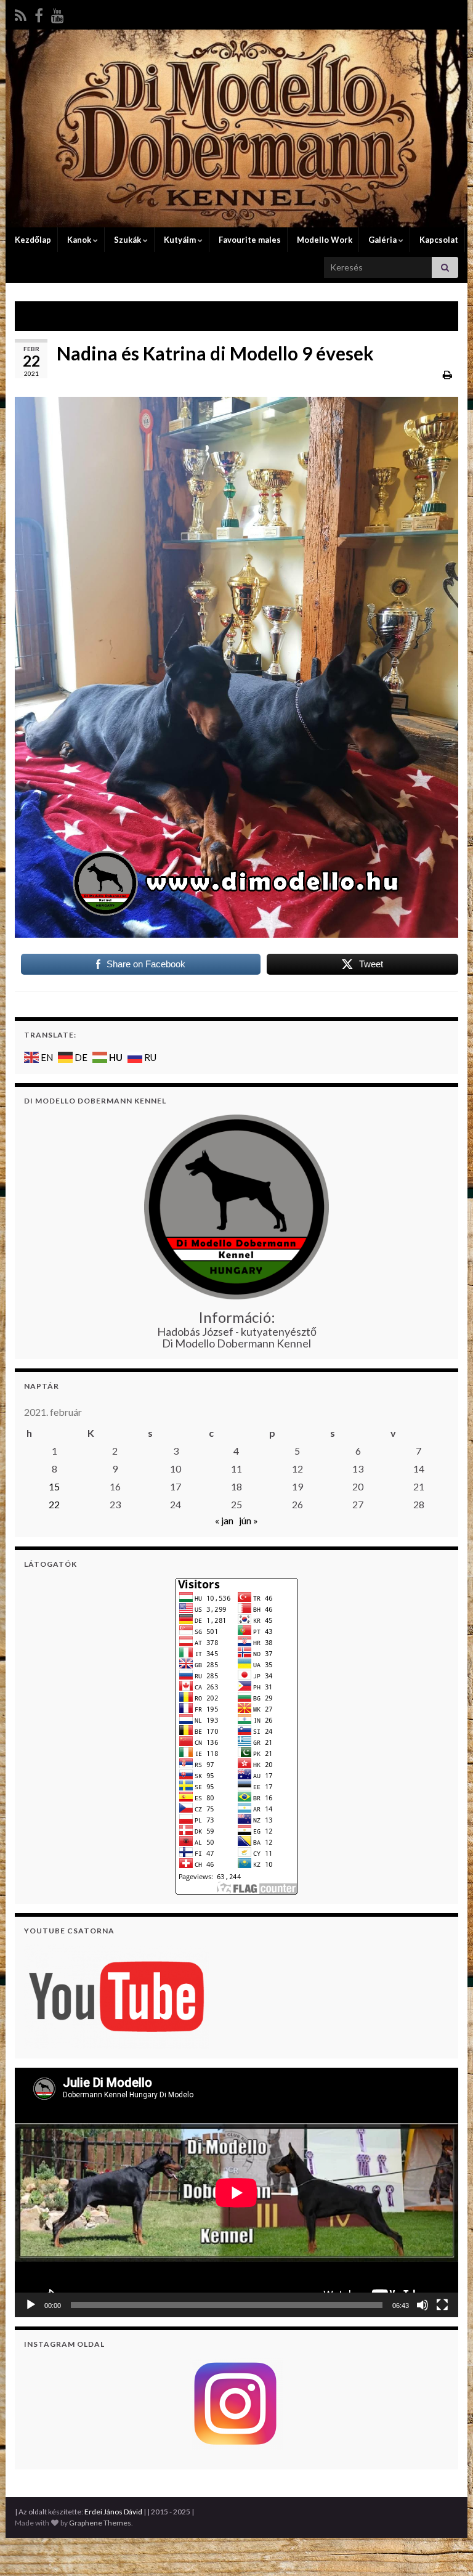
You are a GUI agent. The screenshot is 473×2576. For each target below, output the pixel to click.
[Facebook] (39, 13)
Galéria (382, 240)
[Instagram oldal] (236, 2404)
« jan (224, 1520)
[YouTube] (58, 13)
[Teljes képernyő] (442, 2305)
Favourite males (249, 240)
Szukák (127, 240)
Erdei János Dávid (113, 2512)
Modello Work (324, 240)
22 (54, 1504)
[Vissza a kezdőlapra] (236, 128)
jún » (249, 1520)
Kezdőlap (32, 240)
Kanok (79, 240)
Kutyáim (180, 240)
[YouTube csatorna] (116, 1995)
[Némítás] (422, 2305)
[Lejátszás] (31, 2305)
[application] (236, 2192)
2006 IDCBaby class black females (102, 316)
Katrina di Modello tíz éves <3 (380, 316)
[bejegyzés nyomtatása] (447, 374)
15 (54, 1486)
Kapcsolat (438, 240)
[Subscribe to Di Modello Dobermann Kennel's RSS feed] (21, 13)
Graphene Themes (100, 2523)
